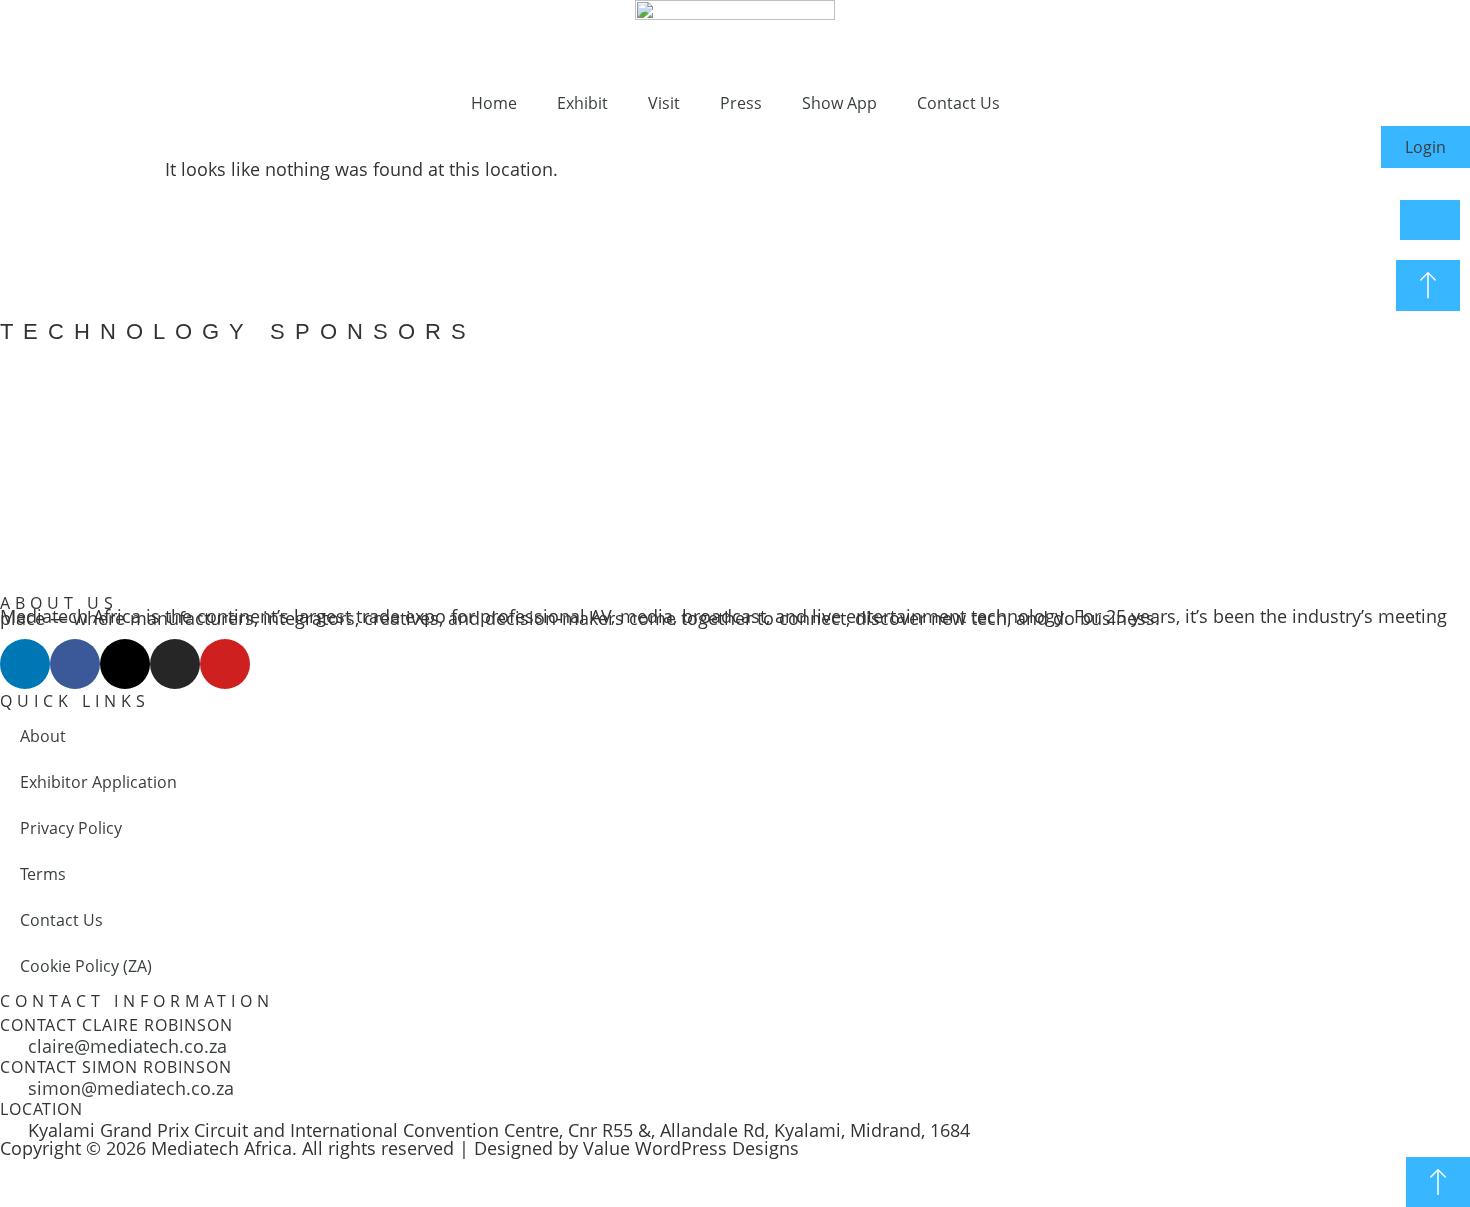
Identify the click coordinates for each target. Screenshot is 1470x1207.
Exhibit (582, 103)
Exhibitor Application (98, 782)
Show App (839, 103)
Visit (664, 103)
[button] (19, 457)
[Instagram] (175, 664)
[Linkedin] (25, 664)
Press (741, 103)
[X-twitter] (125, 664)
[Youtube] (225, 664)
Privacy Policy (71, 828)
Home (494, 103)
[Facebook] (75, 664)
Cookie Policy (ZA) (86, 966)
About (43, 736)
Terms (43, 874)
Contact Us (958, 103)
